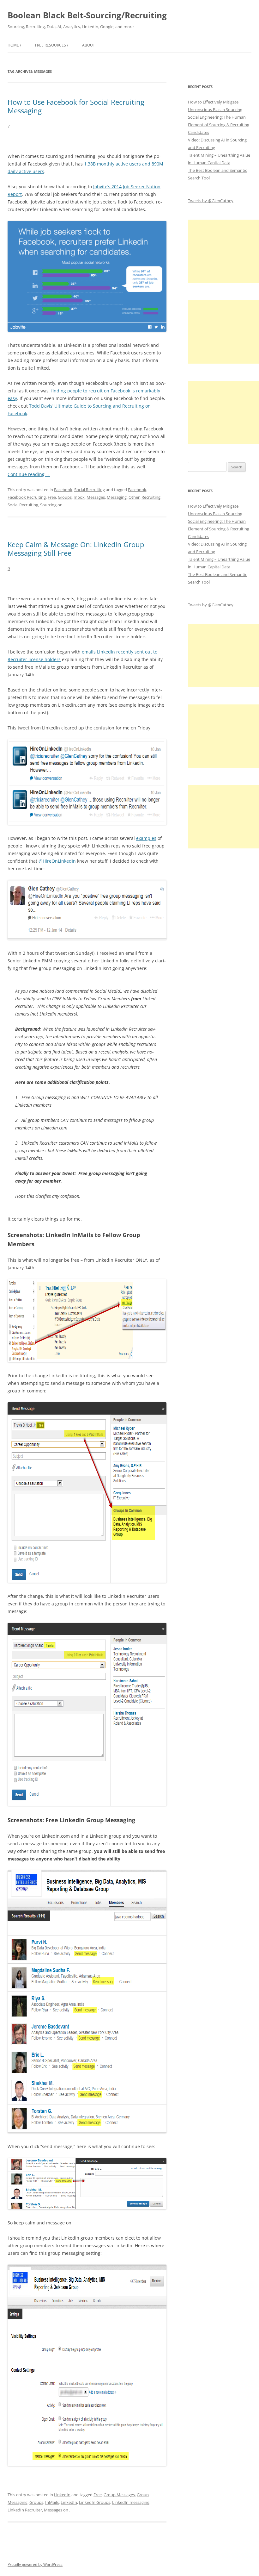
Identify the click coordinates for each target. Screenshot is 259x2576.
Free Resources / (52, 45)
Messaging (117, 497)
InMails (52, 2502)
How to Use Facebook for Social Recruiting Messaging (76, 106)
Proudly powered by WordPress (35, 2564)
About (89, 45)
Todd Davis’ (41, 406)
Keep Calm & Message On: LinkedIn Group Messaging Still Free (76, 548)
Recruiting (151, 497)
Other (134, 497)
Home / (14, 45)
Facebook (63, 490)
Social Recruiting (90, 490)
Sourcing (48, 505)
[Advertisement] (223, 251)
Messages (96, 497)
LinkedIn (62, 2495)
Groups (65, 497)
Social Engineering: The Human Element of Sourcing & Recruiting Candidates (219, 125)
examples (146, 838)
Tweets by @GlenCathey (211, 201)
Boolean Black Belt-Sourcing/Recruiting (87, 15)
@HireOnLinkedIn (57, 861)
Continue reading (29, 474)
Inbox (79, 497)
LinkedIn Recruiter (25, 2510)
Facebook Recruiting (27, 497)
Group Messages (119, 2495)
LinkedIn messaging (131, 2502)
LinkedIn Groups (95, 2502)
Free (52, 497)
